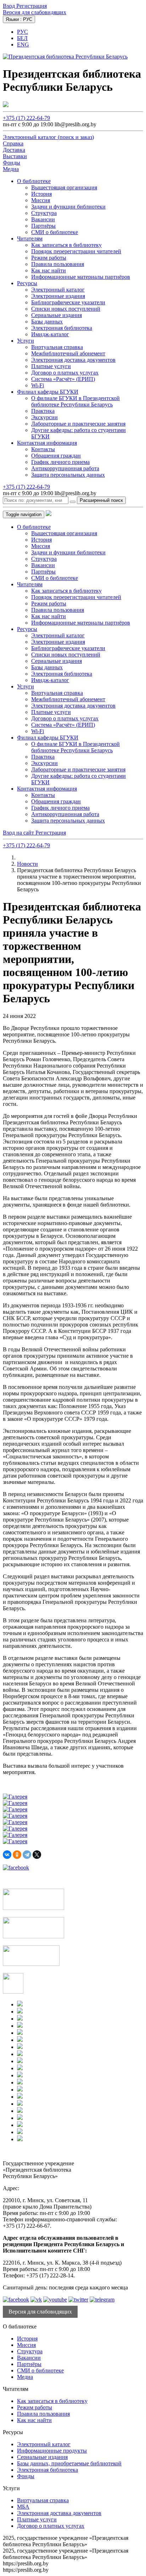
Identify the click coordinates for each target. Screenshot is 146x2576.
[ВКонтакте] (7, 1855)
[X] (37, 1855)
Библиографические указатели (68, 302)
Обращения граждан (56, 456)
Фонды (26, 2476)
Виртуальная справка (57, 347)
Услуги (26, 341)
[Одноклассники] (17, 1855)
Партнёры (43, 226)
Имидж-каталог (50, 334)
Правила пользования (58, 264)
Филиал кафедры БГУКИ (48, 392)
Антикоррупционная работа (65, 468)
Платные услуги (51, 366)
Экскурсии (44, 417)
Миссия (41, 200)
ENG (23, 45)
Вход (10, 6)
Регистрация (32, 6)
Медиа (25, 2377)
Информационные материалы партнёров (81, 277)
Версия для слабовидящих (35, 12)
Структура (44, 213)
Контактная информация (47, 443)
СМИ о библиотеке (55, 232)
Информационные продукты (52, 2451)
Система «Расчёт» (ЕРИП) (63, 379)
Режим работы (49, 258)
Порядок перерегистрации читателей (76, 251)
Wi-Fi (38, 385)
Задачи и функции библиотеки (68, 207)
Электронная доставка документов (73, 360)
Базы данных (47, 322)
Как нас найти (49, 270)
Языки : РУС (19, 19)
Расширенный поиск (101, 500)
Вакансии (43, 219)
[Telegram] (27, 1855)
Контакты (43, 449)
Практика (43, 411)
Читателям (30, 239)
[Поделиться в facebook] (16, 1868)
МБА (23, 2507)
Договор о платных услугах (65, 373)
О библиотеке (34, 181)
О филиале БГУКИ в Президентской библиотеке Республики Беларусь (75, 401)
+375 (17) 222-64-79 (26, 118)
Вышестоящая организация (64, 187)
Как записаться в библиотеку (66, 245)
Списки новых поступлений (66, 309)
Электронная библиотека (62, 328)
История (41, 194)
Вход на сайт (19, 833)
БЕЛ (22, 38)
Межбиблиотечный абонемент (68, 353)
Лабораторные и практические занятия (78, 424)
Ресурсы (27, 283)
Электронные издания (58, 296)
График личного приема (60, 462)
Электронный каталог (58, 290)
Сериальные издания (57, 315)
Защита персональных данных (68, 475)
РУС (23, 32)
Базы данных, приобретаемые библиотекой (69, 2463)
